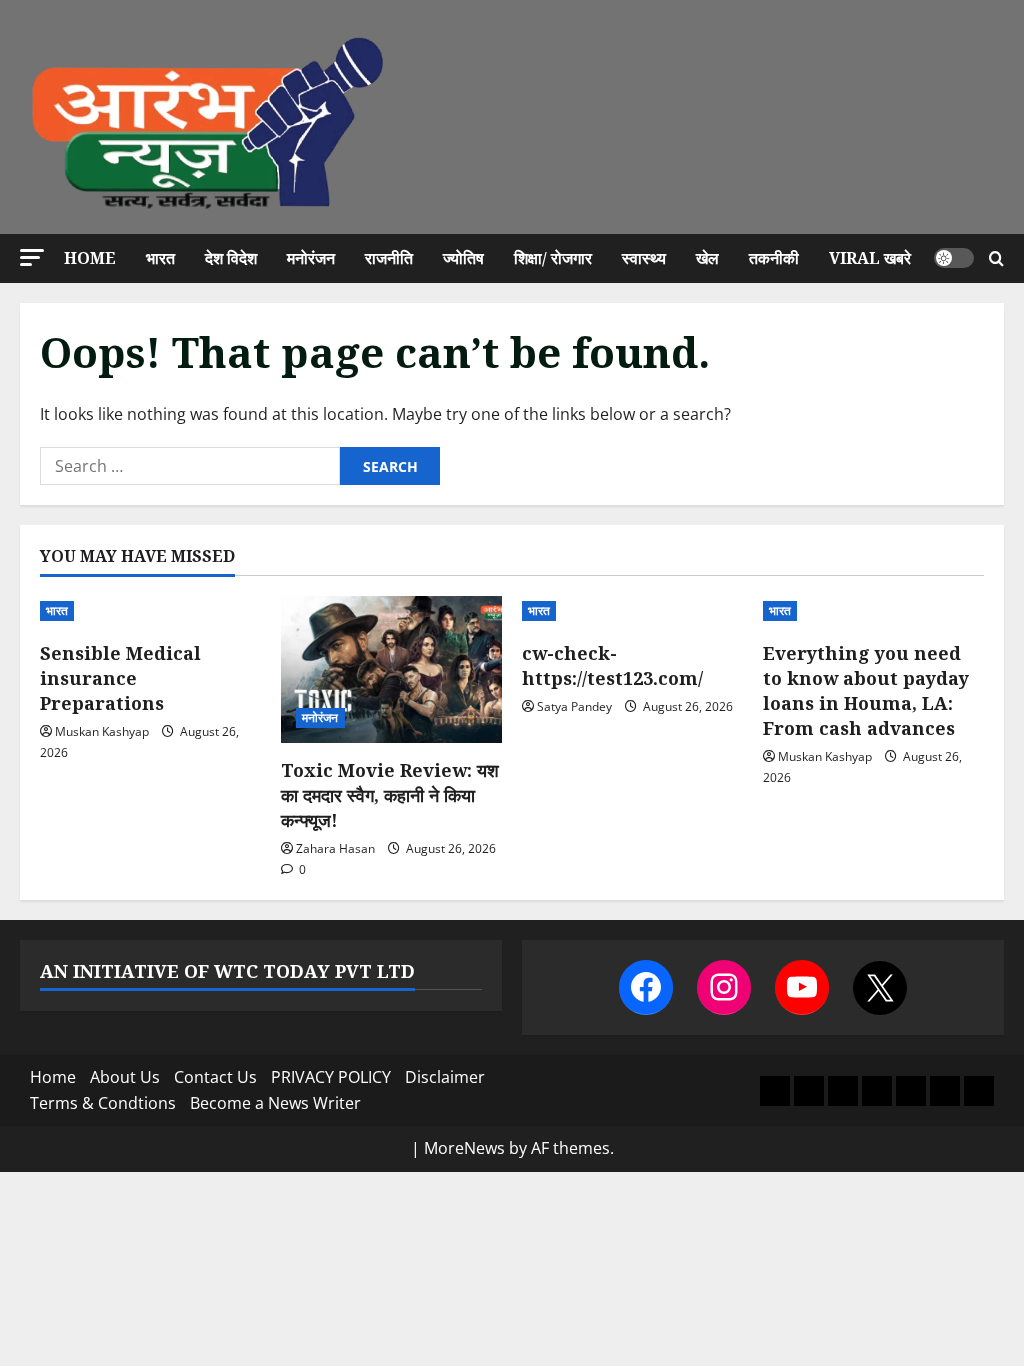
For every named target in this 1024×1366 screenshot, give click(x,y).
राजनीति (389, 258)
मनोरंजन (311, 258)
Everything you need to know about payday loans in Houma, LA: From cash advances (866, 691)
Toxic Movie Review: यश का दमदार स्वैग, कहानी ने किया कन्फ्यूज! (390, 795)
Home (90, 258)
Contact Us (215, 1077)
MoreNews (464, 1148)
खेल (707, 258)
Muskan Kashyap (102, 731)
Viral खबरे (870, 258)
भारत (160, 258)
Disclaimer (445, 1077)
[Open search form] (996, 258)
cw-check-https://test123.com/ (612, 665)
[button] (32, 257)
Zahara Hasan (335, 848)
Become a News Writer (275, 1103)
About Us (125, 1077)
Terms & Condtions (103, 1103)
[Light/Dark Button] (954, 258)
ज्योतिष (463, 258)
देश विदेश (231, 258)
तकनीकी (774, 258)
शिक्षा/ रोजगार (553, 258)
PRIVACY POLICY (331, 1077)
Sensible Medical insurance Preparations (120, 678)
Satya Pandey (574, 706)
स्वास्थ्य (644, 258)
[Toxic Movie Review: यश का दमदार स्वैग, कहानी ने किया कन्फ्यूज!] (391, 669)
